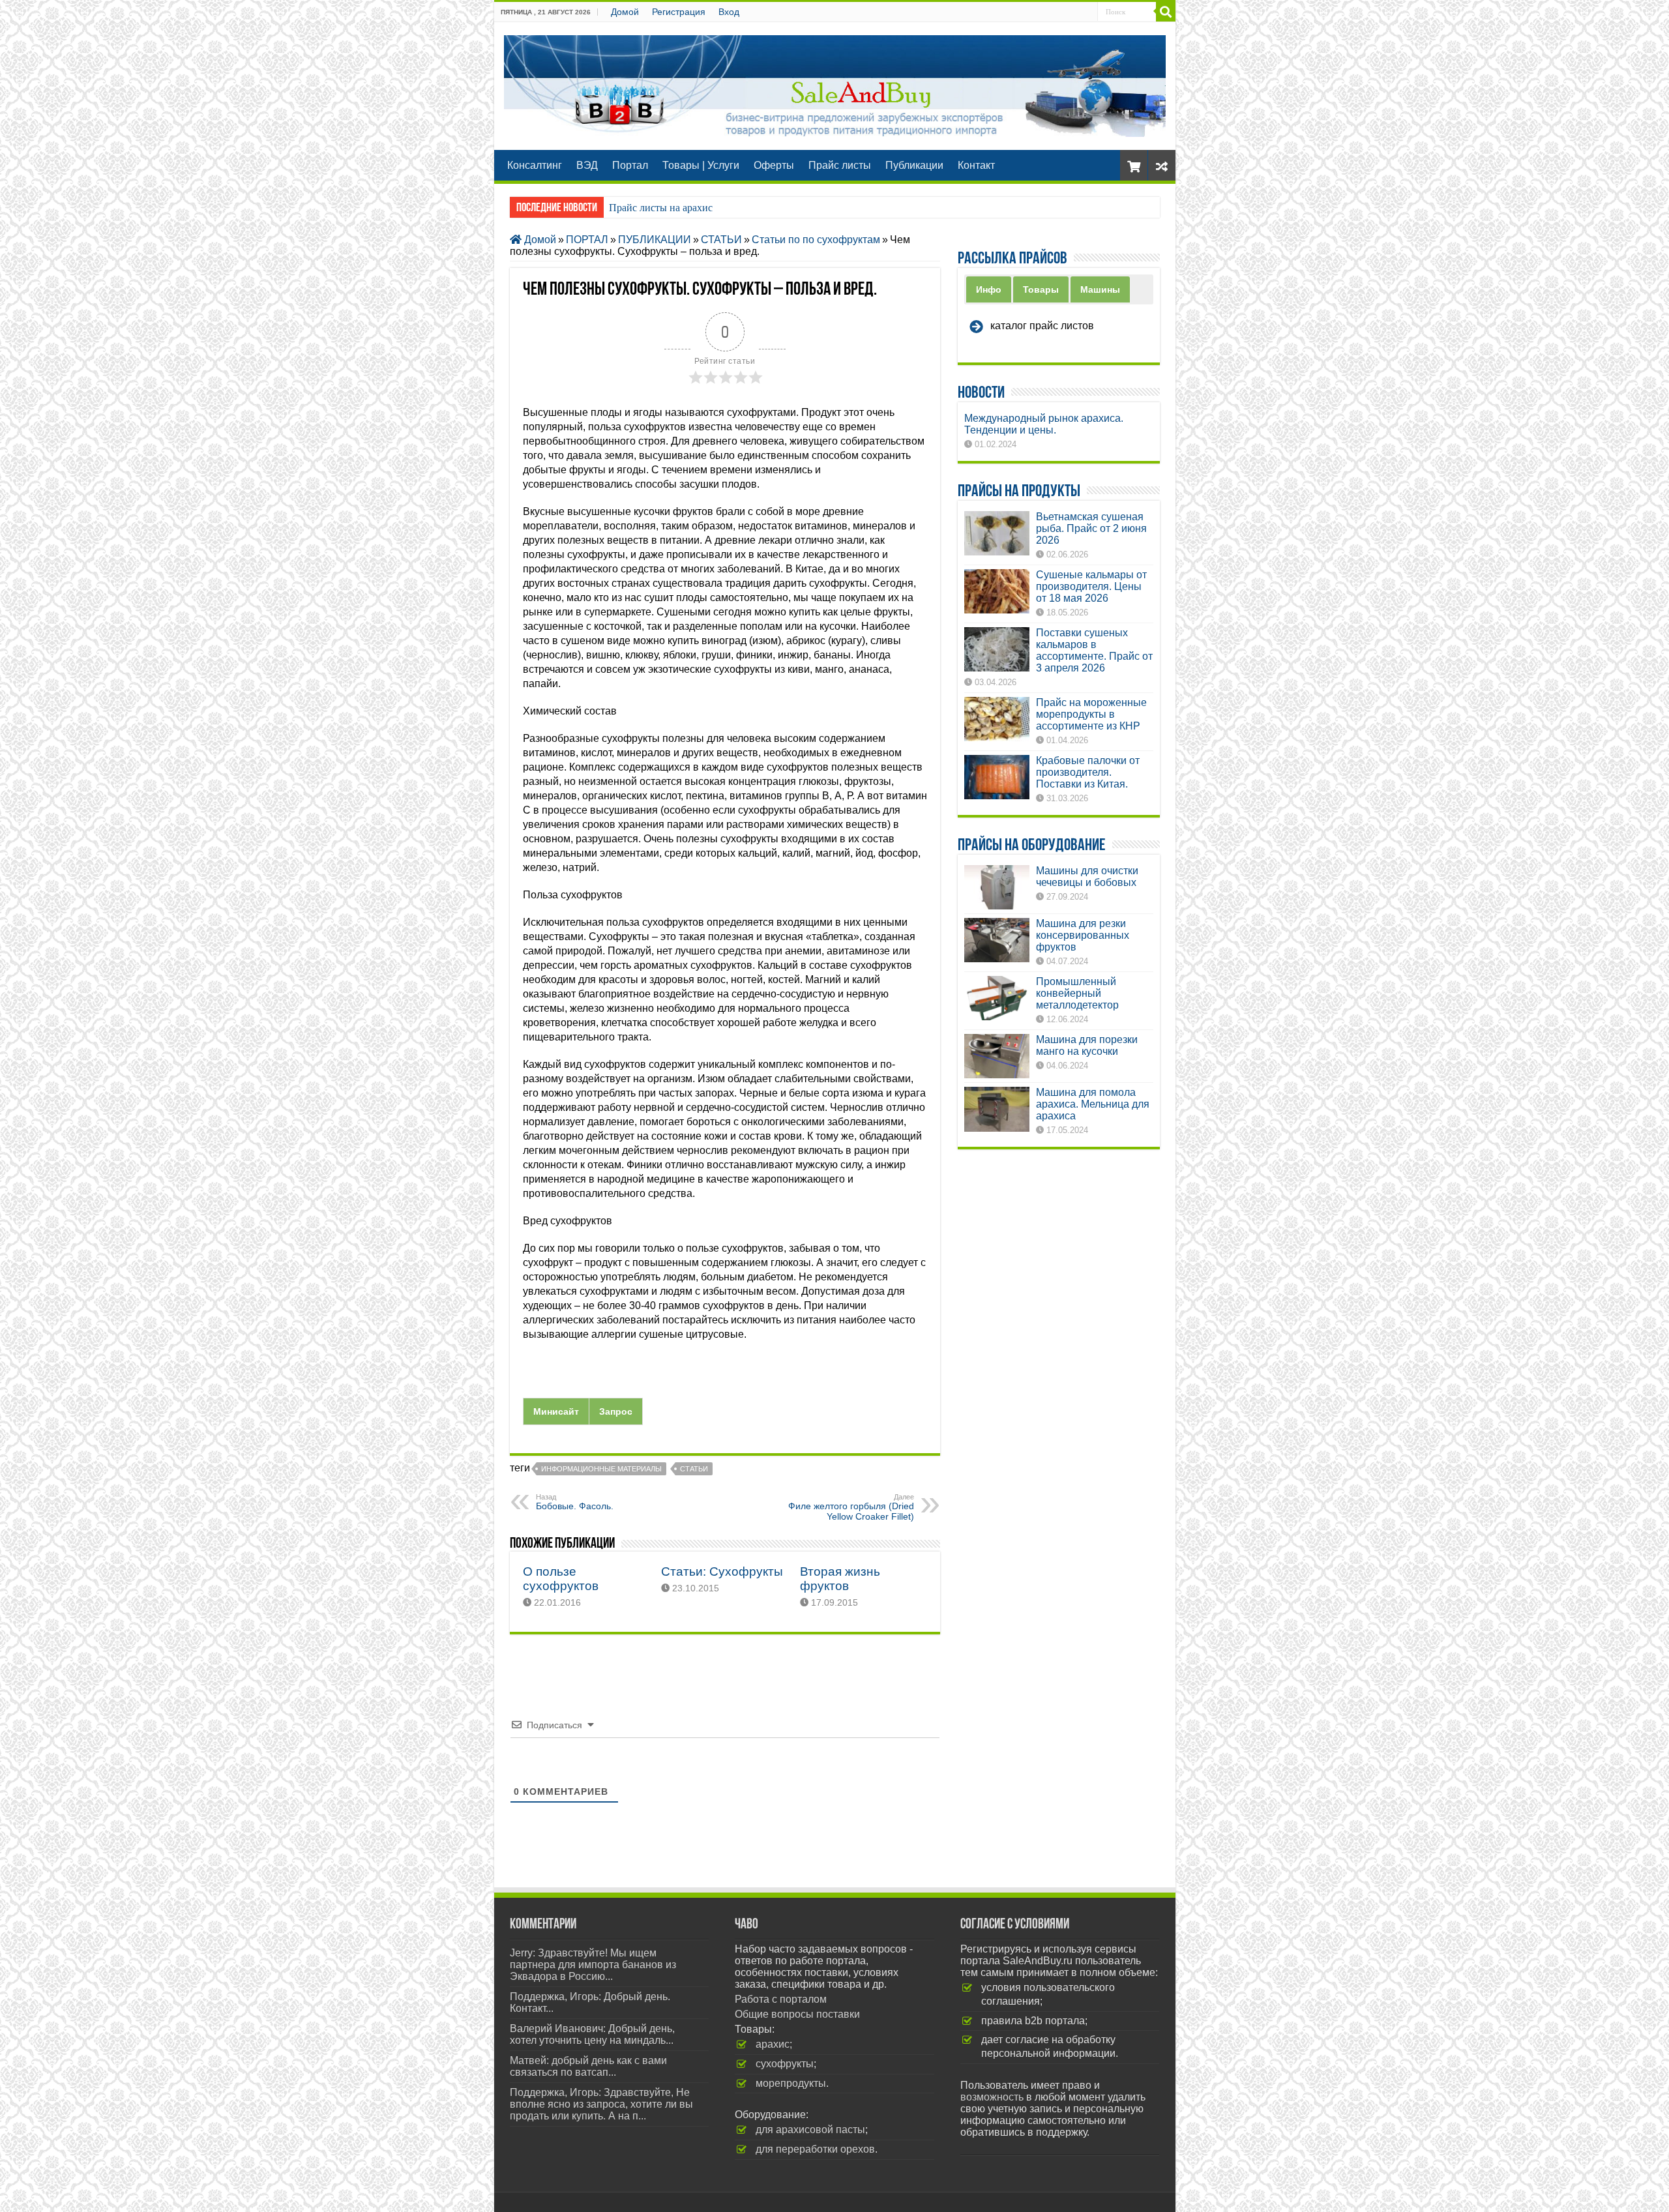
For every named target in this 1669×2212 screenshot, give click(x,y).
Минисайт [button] (556, 1411)
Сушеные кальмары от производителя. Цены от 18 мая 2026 (1091, 586)
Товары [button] (1041, 289)
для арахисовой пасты (810, 2130)
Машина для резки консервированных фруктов (1083, 935)
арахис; (774, 2044)
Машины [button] (1100, 289)
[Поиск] (1166, 12)
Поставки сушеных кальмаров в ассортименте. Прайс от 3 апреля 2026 (1094, 650)
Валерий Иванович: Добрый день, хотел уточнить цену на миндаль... (592, 2034)
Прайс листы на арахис (661, 208)
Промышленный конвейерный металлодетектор (1077, 993)
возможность (992, 2097)
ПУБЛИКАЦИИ (655, 240)
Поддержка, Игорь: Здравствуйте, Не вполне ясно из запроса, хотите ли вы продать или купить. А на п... (601, 2104)
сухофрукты (785, 2064)
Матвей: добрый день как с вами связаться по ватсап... (588, 2066)
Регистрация (679, 12)
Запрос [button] (616, 1411)
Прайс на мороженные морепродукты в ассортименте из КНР (1091, 714)
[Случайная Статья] (1162, 165)
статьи (694, 1469)
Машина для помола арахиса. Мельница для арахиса (1093, 1104)
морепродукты (791, 2083)
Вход (729, 12)
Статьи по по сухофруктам (816, 240)
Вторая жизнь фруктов (840, 1579)
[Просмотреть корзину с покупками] (1134, 165)
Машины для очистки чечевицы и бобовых (1087, 877)
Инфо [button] (989, 289)
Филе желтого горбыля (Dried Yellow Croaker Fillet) (851, 1507)
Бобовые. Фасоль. (575, 1502)
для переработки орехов (815, 2149)
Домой (625, 12)
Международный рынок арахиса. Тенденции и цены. (1044, 424)
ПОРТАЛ (587, 240)
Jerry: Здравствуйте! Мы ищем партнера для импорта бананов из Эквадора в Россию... (593, 1965)
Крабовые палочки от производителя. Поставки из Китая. (1088, 772)
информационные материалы (601, 1469)
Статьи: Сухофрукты (722, 1571)
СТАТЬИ (721, 240)
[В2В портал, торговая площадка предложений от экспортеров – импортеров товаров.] (835, 83)
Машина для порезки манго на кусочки (1087, 1045)
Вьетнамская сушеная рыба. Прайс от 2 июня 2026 (1091, 528)
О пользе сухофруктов (561, 1579)
